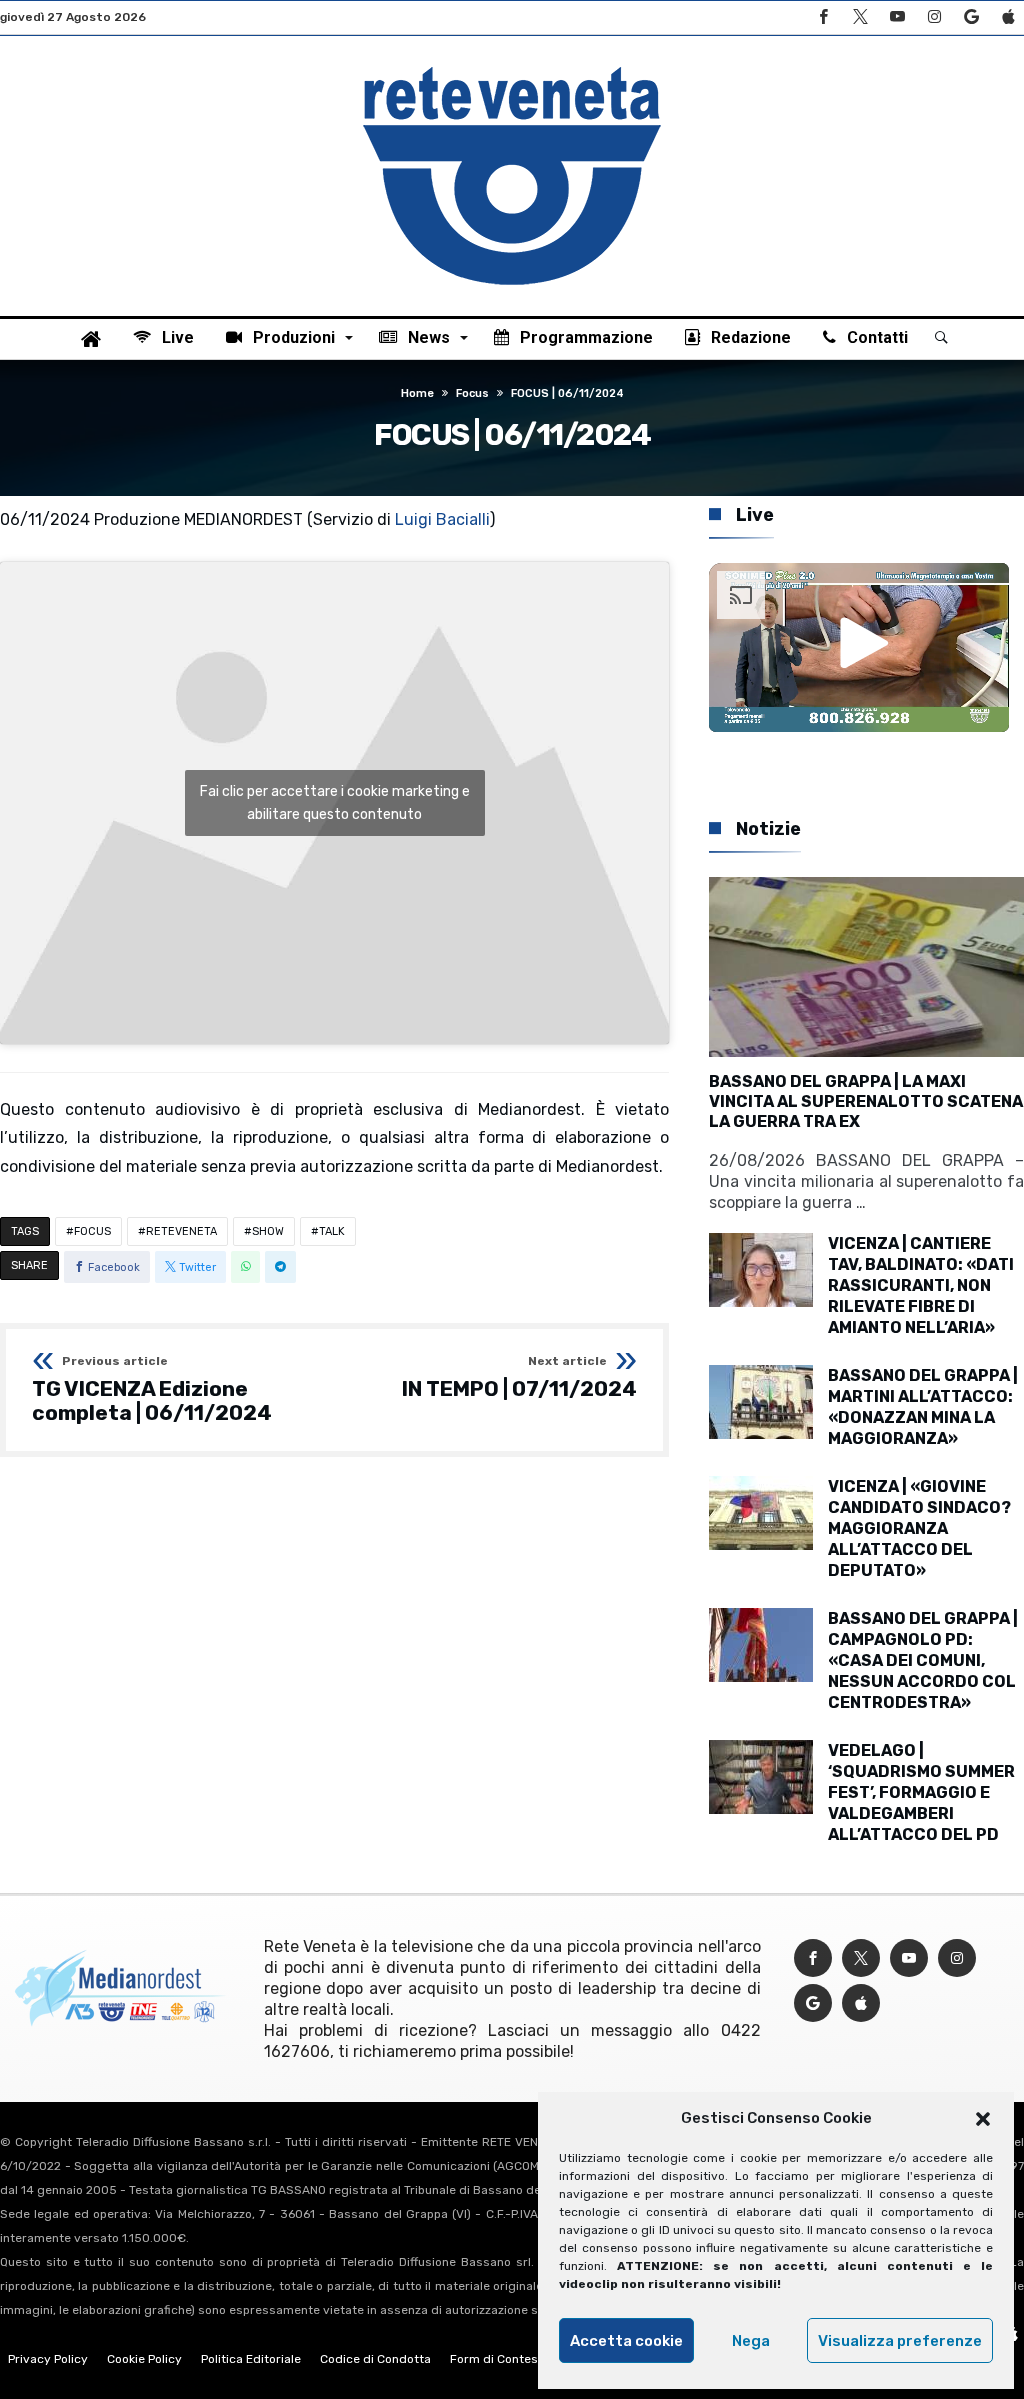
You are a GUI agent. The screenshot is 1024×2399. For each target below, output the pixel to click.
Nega (751, 2341)
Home (417, 393)
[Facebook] (823, 17)
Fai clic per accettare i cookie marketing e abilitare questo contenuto (335, 803)
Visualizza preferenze (900, 2341)
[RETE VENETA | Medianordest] (512, 66)
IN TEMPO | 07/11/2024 (519, 1378)
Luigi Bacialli (442, 519)
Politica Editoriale (251, 2359)
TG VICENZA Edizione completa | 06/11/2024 (152, 1389)
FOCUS (92, 1231)
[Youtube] (897, 17)
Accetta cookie (626, 2341)
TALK (332, 1231)
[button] (983, 2119)
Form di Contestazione (515, 2359)
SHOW (268, 1231)
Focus (472, 393)
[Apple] (1008, 17)
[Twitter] (860, 17)
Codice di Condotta (375, 2359)
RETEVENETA (181, 1231)
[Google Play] (971, 17)
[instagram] (934, 17)
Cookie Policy (144, 2359)
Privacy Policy (48, 2359)
